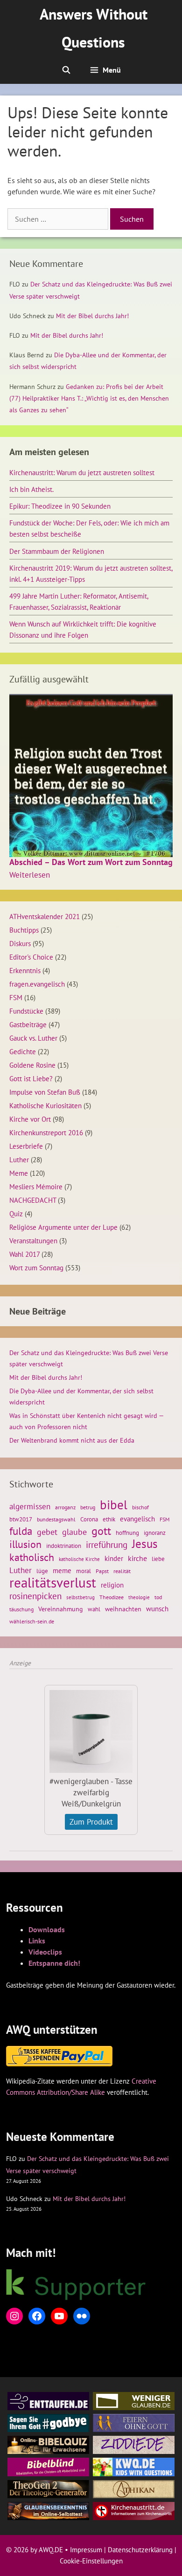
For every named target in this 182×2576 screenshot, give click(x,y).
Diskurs (20, 943)
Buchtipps (24, 930)
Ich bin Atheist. (31, 489)
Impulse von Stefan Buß (45, 1092)
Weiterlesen (30, 875)
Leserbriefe (26, 1146)
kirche (137, 1558)
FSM (16, 997)
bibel (114, 1505)
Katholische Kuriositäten (45, 1105)
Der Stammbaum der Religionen (57, 551)
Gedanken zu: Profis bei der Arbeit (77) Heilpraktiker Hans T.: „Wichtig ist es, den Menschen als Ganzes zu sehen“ (89, 398)
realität (122, 1571)
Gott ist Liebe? (31, 1078)
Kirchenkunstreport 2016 (46, 1132)
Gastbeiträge (28, 1024)
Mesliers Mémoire (36, 1186)
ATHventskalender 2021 (45, 916)
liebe (158, 1559)
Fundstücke (26, 1011)
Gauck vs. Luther (33, 1038)
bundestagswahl (56, 1519)
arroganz (65, 1507)
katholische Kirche (79, 1559)
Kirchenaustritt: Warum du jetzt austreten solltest (82, 472)
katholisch (32, 1557)
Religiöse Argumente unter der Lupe (63, 1227)
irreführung (107, 1545)
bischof (140, 1507)
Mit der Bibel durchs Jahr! (92, 316)
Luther (19, 1159)
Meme (19, 1173)
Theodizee (112, 1597)
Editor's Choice (31, 957)
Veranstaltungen (33, 1240)
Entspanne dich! (54, 1963)
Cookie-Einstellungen (91, 2561)
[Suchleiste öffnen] (66, 70)
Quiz (16, 1213)
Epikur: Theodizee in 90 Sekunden (60, 506)
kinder (114, 1558)
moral (84, 1571)
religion (112, 1585)
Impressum (86, 2550)
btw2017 (21, 1519)
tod (158, 1597)
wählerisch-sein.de (32, 1621)
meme (62, 1570)
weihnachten (123, 1609)
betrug (88, 1507)
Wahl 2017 (24, 1254)
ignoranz (155, 1533)
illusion (25, 1544)
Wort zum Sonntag (36, 1268)
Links (37, 1941)
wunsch (157, 1608)
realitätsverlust (53, 1582)
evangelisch (137, 1519)
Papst (102, 1571)
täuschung (21, 1609)
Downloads (47, 1929)
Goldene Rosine (32, 1065)
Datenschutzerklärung (140, 2550)
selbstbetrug (80, 1597)
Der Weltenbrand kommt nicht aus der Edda (72, 1440)
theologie (139, 1597)
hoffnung (127, 1533)
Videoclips (45, 1952)
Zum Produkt (91, 1822)
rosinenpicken (35, 1596)
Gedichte (23, 1051)
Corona (89, 1519)
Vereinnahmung (61, 1609)
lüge (42, 1571)
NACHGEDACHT (33, 1200)
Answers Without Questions (94, 28)
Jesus (145, 1544)
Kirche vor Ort (30, 1119)
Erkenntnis (25, 970)
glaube (74, 1532)
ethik (109, 1519)
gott (101, 1531)
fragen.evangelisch (37, 984)
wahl (94, 1609)
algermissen (30, 1506)
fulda (21, 1531)
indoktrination (64, 1546)
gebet (47, 1532)
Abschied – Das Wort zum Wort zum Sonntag (91, 862)
